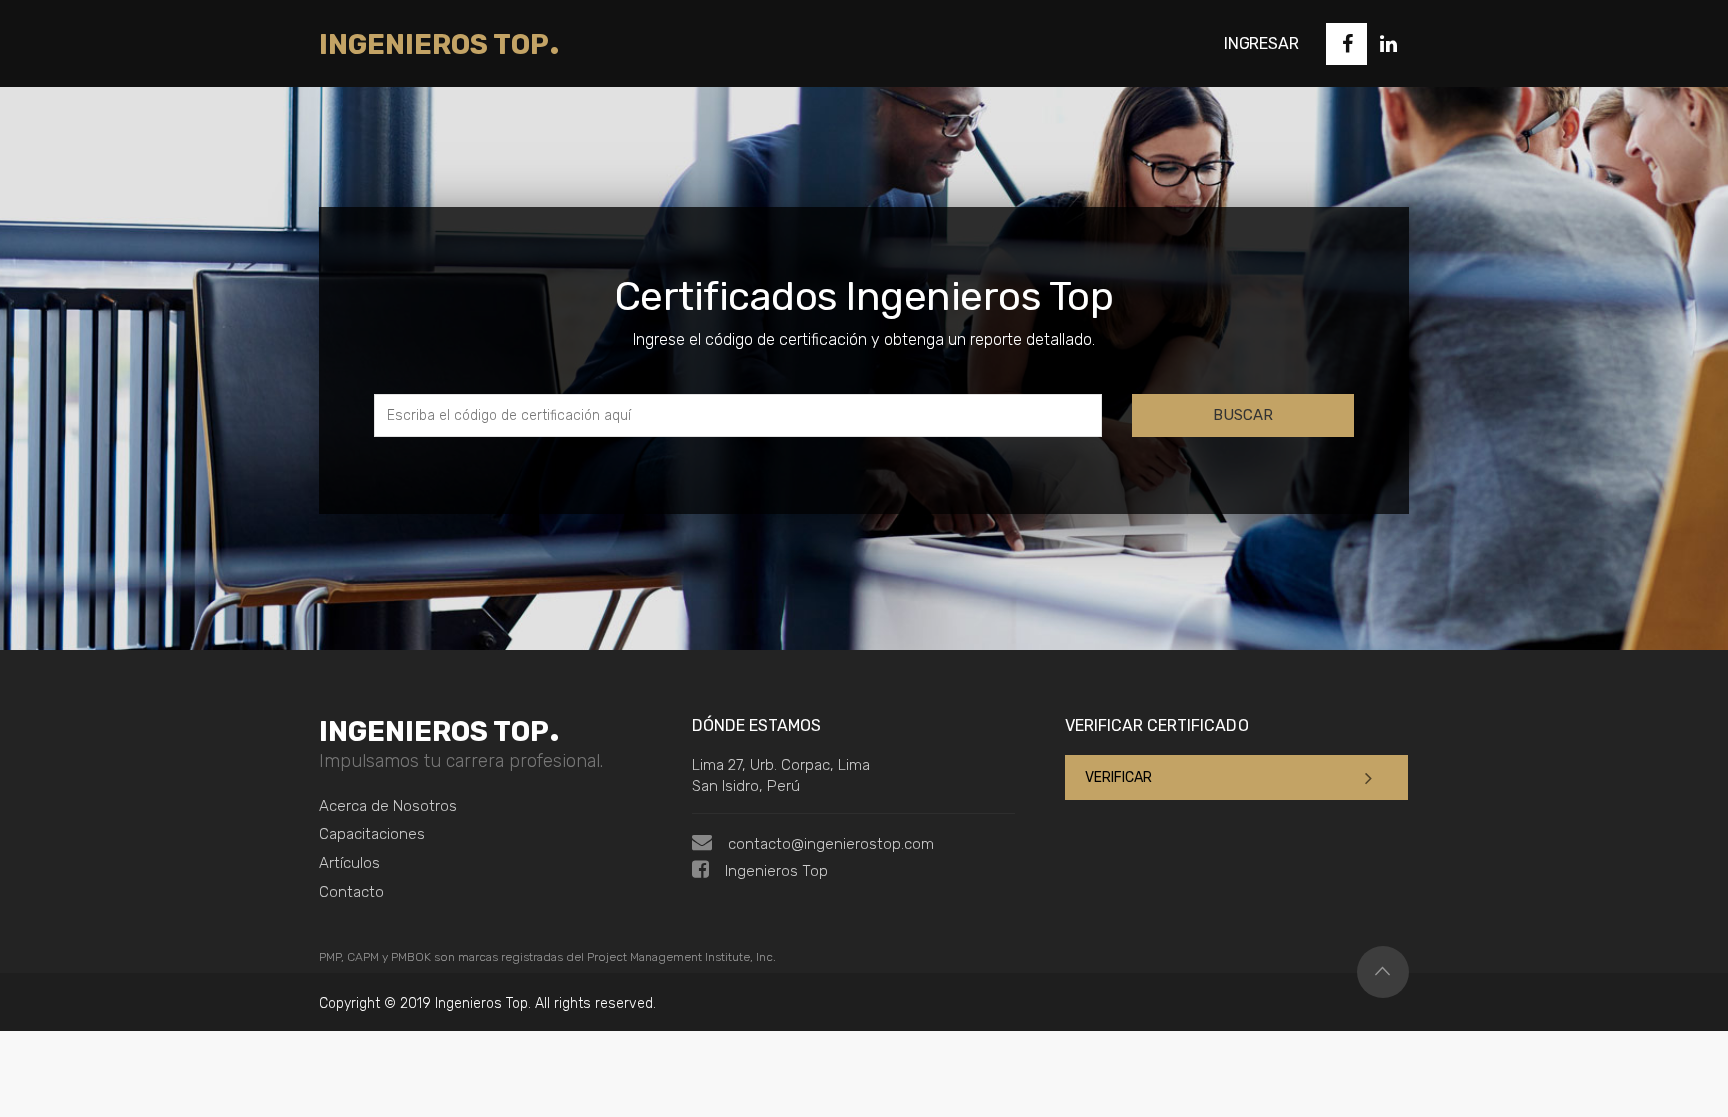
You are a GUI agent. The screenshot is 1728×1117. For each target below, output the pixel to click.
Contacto (351, 892)
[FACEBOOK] (1347, 44)
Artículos (349, 863)
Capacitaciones (372, 834)
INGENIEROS (439, 44)
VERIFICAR (1118, 777)
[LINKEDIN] (1388, 44)
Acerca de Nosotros (388, 806)
